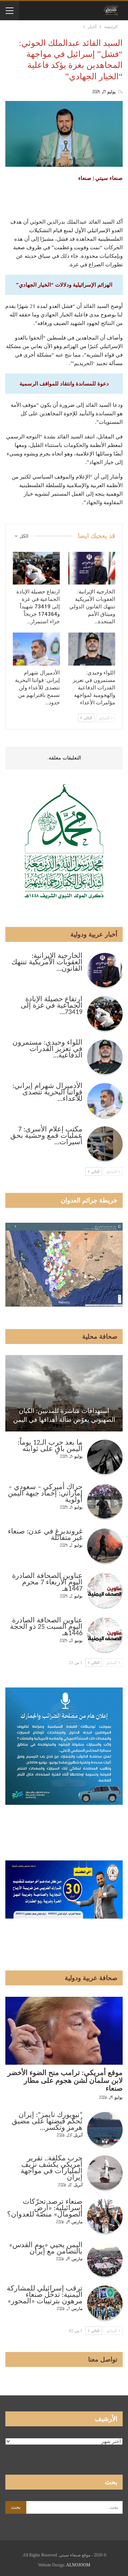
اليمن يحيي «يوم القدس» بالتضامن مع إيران (46, 2249)
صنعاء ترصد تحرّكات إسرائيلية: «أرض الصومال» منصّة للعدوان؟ (45, 2208)
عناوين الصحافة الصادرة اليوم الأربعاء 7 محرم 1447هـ (47, 1583)
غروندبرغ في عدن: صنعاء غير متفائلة (45, 1535)
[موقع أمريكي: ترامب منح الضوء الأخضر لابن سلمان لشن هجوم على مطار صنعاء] (64, 2031)
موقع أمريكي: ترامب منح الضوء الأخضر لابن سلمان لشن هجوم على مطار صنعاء (65, 2081)
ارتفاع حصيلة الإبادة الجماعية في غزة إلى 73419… (52, 1006)
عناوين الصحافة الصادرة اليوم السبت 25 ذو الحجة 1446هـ (46, 1627)
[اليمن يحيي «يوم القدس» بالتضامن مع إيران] (105, 2260)
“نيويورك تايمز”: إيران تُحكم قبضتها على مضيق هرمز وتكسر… (47, 2122)
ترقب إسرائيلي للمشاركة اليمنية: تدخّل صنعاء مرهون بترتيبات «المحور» (45, 2295)
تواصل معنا (103, 2359)
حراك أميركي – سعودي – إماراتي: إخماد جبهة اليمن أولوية (45, 1494)
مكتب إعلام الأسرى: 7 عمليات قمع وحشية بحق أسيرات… (46, 1136)
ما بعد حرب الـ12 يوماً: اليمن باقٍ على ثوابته (50, 1446)
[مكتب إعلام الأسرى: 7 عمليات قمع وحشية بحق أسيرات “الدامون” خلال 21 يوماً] (105, 1144)
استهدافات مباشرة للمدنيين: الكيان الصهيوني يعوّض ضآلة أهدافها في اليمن (64, 1415)
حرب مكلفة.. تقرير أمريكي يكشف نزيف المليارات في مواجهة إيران (52, 2168)
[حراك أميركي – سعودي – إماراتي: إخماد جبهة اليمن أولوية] (105, 1502)
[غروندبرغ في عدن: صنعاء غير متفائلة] (105, 1546)
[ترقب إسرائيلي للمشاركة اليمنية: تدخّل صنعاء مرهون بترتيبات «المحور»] (105, 2303)
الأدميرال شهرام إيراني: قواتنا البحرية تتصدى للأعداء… (47, 1093)
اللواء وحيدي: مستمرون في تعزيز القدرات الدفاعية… (47, 1049)
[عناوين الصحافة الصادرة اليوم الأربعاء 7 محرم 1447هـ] (105, 1591)
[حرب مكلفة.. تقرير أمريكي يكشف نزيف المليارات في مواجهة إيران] (105, 2173)
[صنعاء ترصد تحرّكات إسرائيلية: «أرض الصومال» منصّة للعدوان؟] (105, 2217)
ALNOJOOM (78, 2565)
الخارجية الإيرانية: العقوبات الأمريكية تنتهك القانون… (47, 962)
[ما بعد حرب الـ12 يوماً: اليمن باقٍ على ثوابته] (105, 1457)
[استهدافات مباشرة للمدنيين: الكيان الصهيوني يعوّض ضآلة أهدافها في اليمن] (64, 1393)
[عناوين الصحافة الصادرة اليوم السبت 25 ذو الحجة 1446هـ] (105, 1635)
